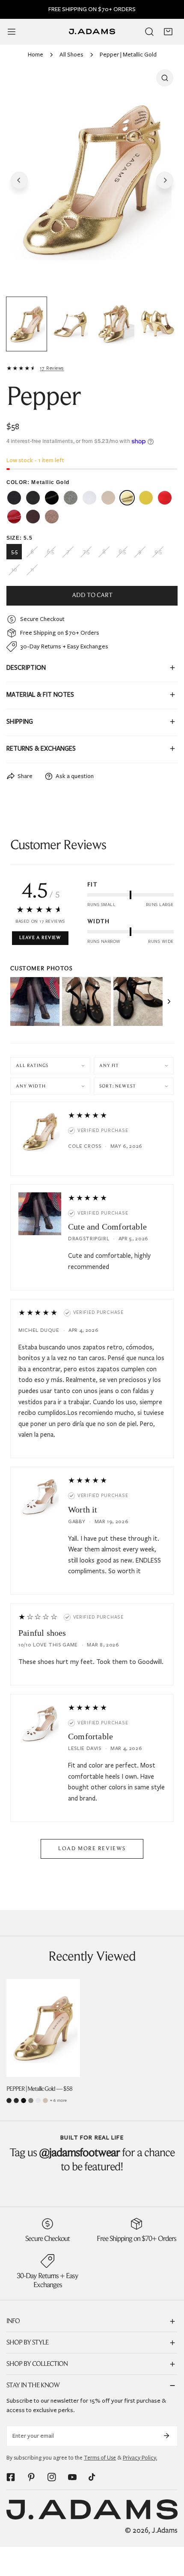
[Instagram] (52, 2477)
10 (14, 570)
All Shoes (71, 55)
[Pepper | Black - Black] (14, 498)
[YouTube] (72, 2477)
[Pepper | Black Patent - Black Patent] (52, 498)
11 (32, 570)
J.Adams (165, 2530)
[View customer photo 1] (35, 1002)
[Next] (165, 180)
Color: (38, 482)
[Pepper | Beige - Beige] (108, 498)
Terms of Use (100, 2458)
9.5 (158, 552)
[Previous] (19, 180)
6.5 (50, 552)
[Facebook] (11, 2477)
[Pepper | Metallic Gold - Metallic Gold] (127, 498)
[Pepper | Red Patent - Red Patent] (14, 517)
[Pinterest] (31, 2477)
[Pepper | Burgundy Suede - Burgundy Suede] (33, 517)
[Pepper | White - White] (89, 498)
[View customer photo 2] (87, 1002)
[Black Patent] (24, 2101)
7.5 (86, 552)
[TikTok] (93, 2477)
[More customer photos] (169, 1001)
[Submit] (166, 2436)
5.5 (14, 552)
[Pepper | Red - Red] (165, 498)
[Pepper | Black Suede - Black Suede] (33, 498)
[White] (38, 2101)
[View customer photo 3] (138, 1002)
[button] (168, 32)
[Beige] (45, 2101)
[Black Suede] (16, 2101)
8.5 (122, 552)
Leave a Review (40, 938)
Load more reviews (92, 1849)
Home (36, 55)
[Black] (9, 2101)
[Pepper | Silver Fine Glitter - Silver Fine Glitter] (71, 498)
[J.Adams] (92, 31)
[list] (92, 179)
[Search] (149, 32)
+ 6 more (58, 2100)
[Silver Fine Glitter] (31, 2101)
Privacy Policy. (140, 2458)
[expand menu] (12, 32)
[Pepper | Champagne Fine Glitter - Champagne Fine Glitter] (52, 517)
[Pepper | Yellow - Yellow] (146, 498)
